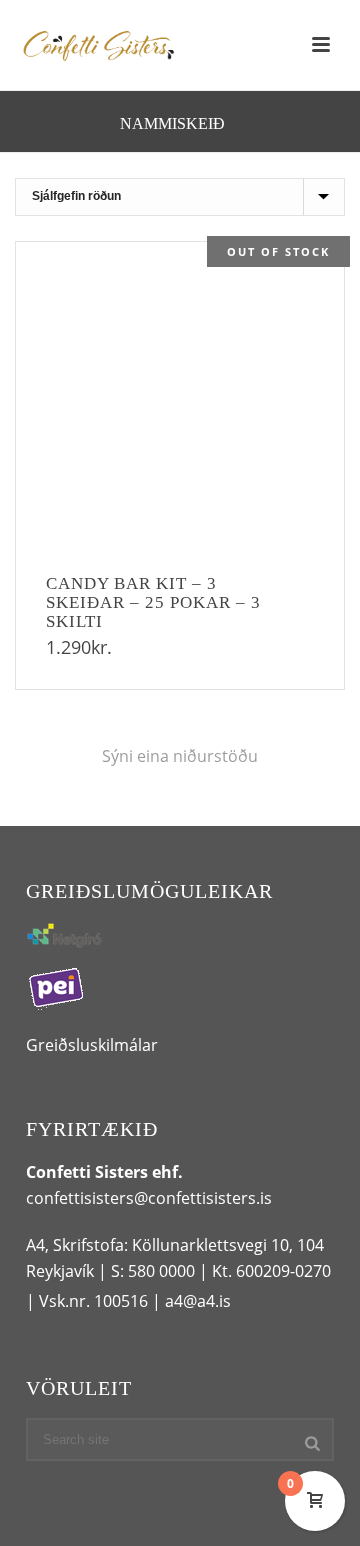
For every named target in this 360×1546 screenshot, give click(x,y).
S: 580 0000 (153, 1271)
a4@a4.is (198, 1301)
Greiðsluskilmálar (92, 1045)
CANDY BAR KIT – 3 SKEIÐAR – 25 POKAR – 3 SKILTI (153, 602)
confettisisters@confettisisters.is (149, 1198)
